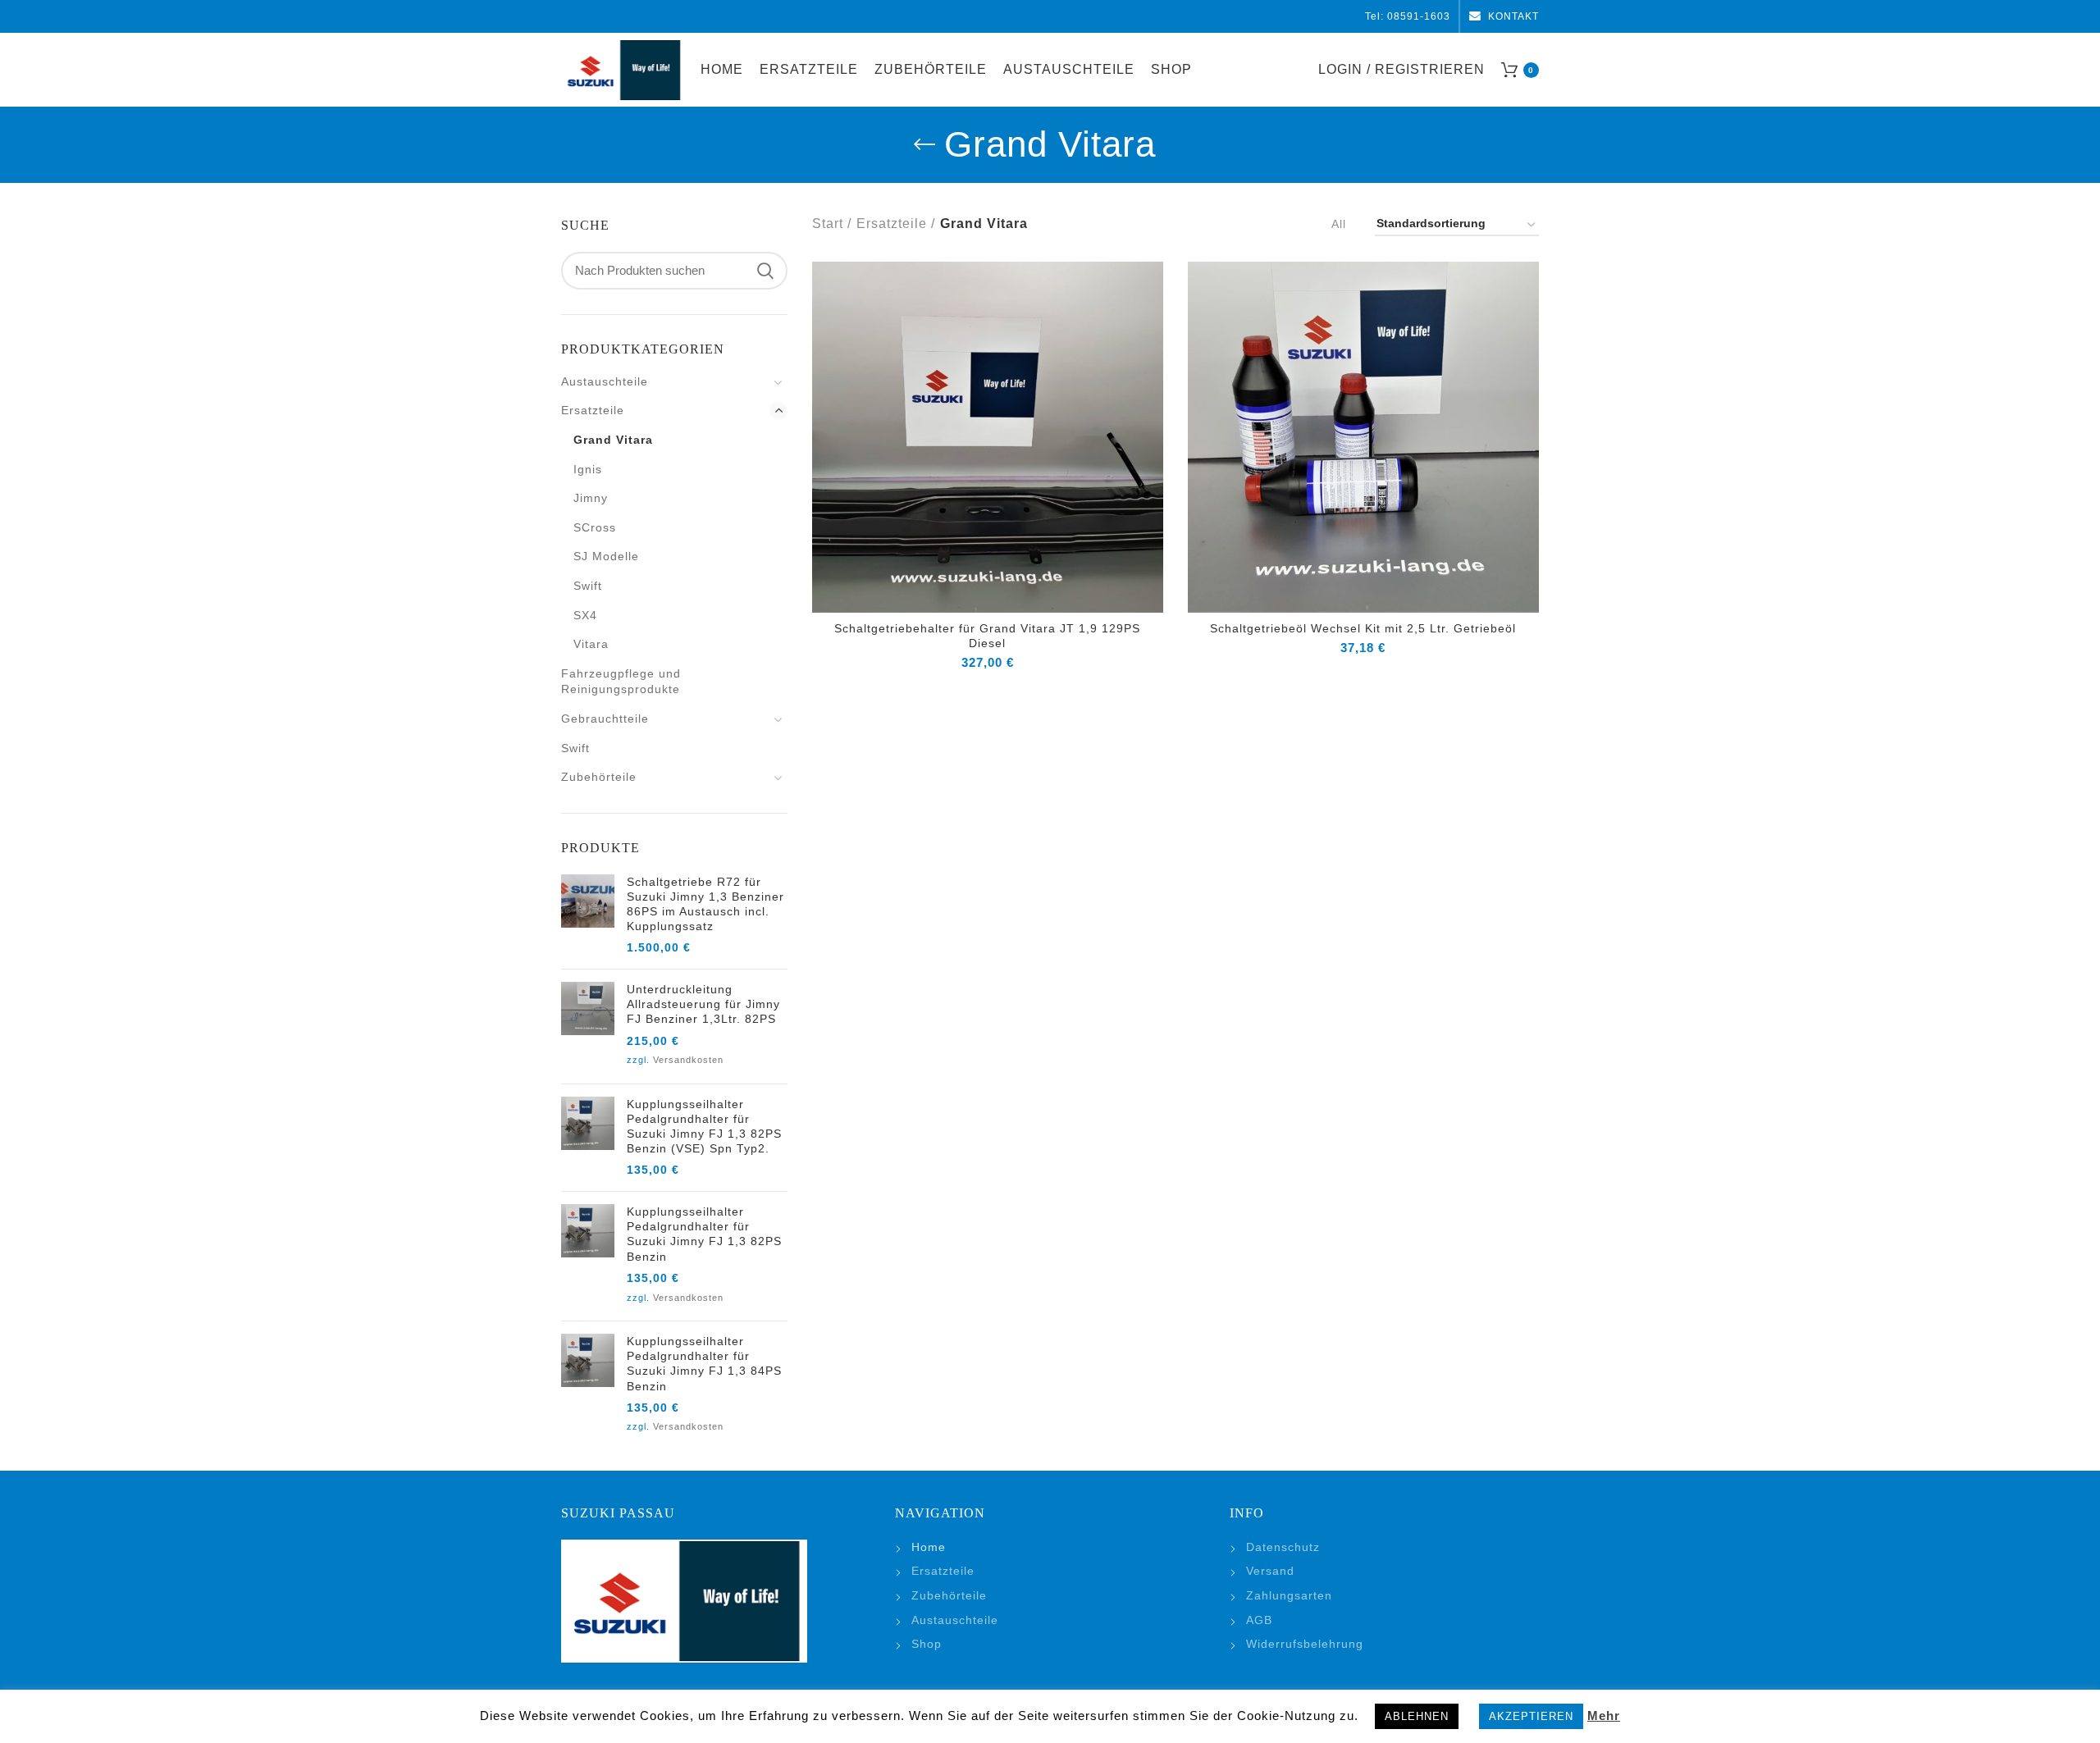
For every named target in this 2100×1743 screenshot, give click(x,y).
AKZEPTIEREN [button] (1531, 1716)
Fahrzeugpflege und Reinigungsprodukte (621, 682)
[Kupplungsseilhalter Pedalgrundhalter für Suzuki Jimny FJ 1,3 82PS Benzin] (588, 1256)
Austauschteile (605, 381)
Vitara (591, 644)
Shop (927, 1644)
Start (828, 224)
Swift (588, 586)
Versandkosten (688, 1060)
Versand (1270, 1571)
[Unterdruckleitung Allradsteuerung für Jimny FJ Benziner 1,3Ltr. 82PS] (588, 1027)
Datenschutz (1283, 1547)
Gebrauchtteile (605, 719)
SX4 (585, 615)
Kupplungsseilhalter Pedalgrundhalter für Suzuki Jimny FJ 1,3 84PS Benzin (704, 1364)
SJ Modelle (606, 556)
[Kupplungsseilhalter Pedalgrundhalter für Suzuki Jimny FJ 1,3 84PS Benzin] (588, 1386)
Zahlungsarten (1289, 1595)
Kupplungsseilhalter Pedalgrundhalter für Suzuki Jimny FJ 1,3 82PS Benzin (704, 1234)
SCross (595, 527)
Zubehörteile (599, 777)
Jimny (591, 498)
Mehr (1604, 1716)
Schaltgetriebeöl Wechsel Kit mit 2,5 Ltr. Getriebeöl (1363, 628)
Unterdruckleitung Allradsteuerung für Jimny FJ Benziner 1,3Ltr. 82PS (703, 1004)
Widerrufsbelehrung (1305, 1644)
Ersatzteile (892, 224)
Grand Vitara (613, 440)
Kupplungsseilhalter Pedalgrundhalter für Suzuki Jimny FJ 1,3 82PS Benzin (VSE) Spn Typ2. (704, 1127)
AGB (1259, 1620)
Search (765, 271)
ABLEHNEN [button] (1417, 1716)
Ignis (588, 469)
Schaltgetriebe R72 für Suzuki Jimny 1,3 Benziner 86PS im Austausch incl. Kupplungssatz (705, 904)
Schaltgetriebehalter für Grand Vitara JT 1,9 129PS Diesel (987, 636)
